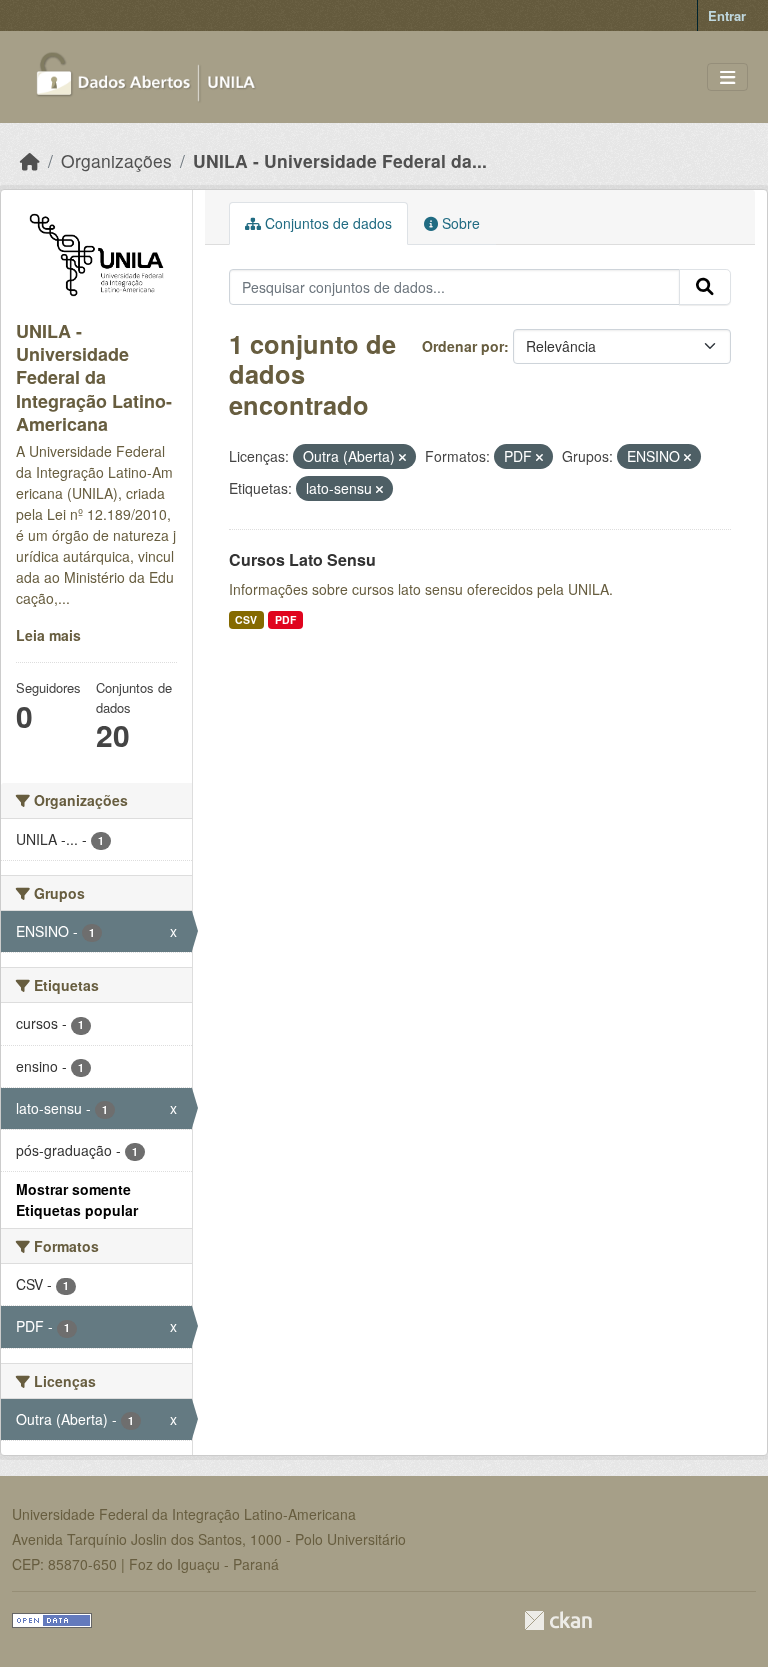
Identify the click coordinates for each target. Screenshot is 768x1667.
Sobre (459, 223)
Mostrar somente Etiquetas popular (77, 1199)
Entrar (727, 15)
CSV (246, 619)
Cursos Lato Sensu (302, 559)
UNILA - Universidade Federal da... (340, 160)
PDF (285, 619)
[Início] (30, 160)
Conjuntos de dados (326, 223)
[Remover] (402, 457)
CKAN (558, 1620)
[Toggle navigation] (727, 77)
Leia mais (48, 635)
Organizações (116, 160)
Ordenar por (463, 346)
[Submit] (705, 287)
